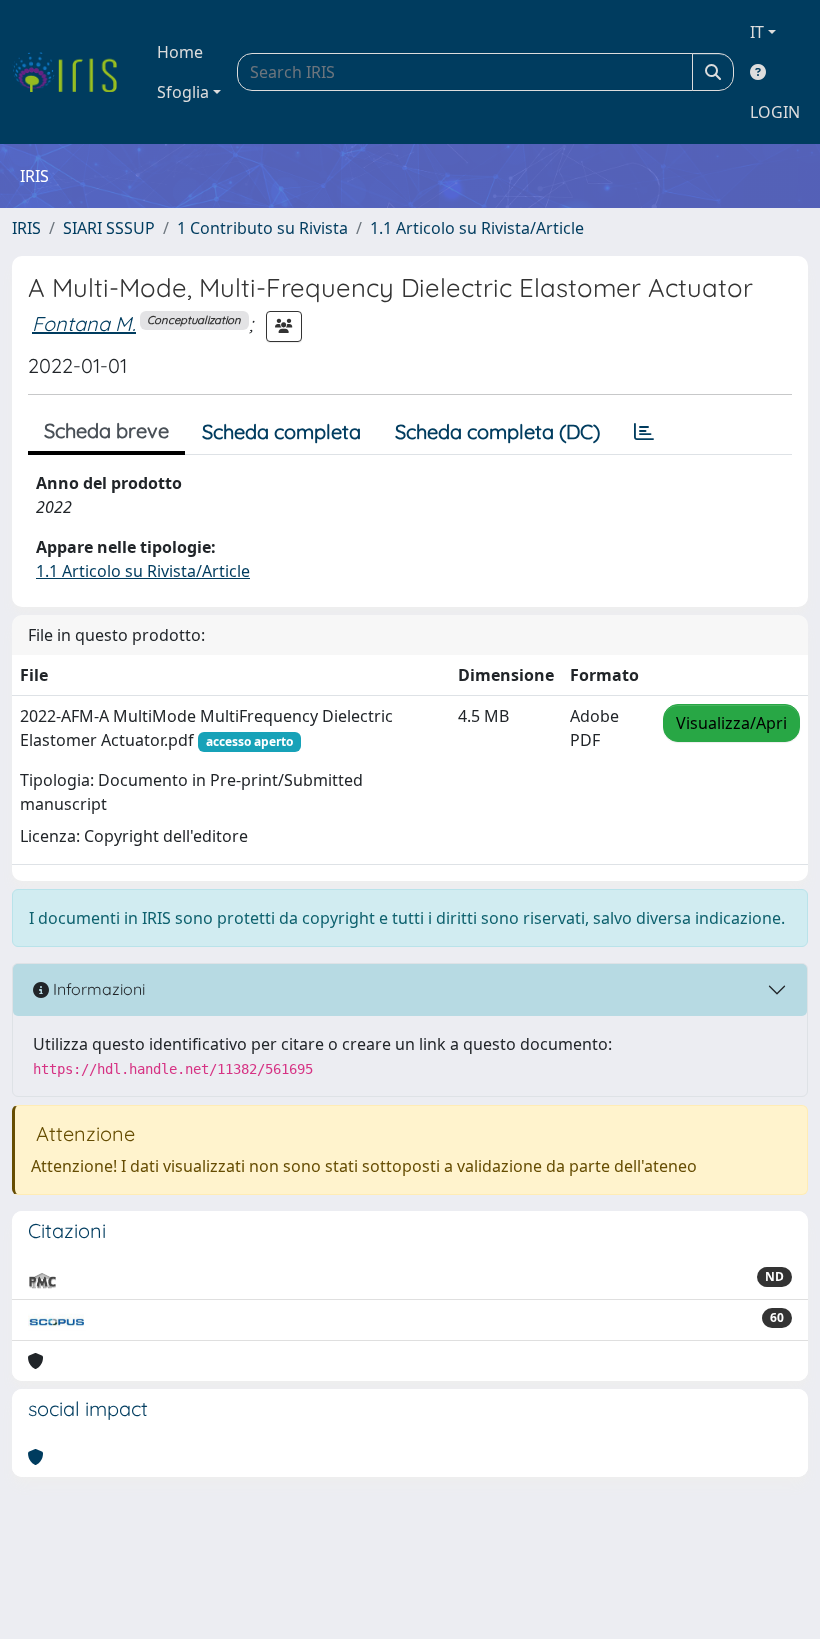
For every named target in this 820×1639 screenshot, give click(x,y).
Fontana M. (84, 323)
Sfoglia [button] (183, 92)
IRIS (26, 228)
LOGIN (775, 112)
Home (180, 52)
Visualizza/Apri (731, 723)
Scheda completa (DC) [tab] (497, 431)
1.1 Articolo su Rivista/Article (477, 228)
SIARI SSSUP (109, 228)
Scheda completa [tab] (281, 431)
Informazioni (97, 989)
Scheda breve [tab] (106, 430)
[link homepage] (72, 72)
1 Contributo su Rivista (262, 228)
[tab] (644, 432)
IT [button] (757, 32)
